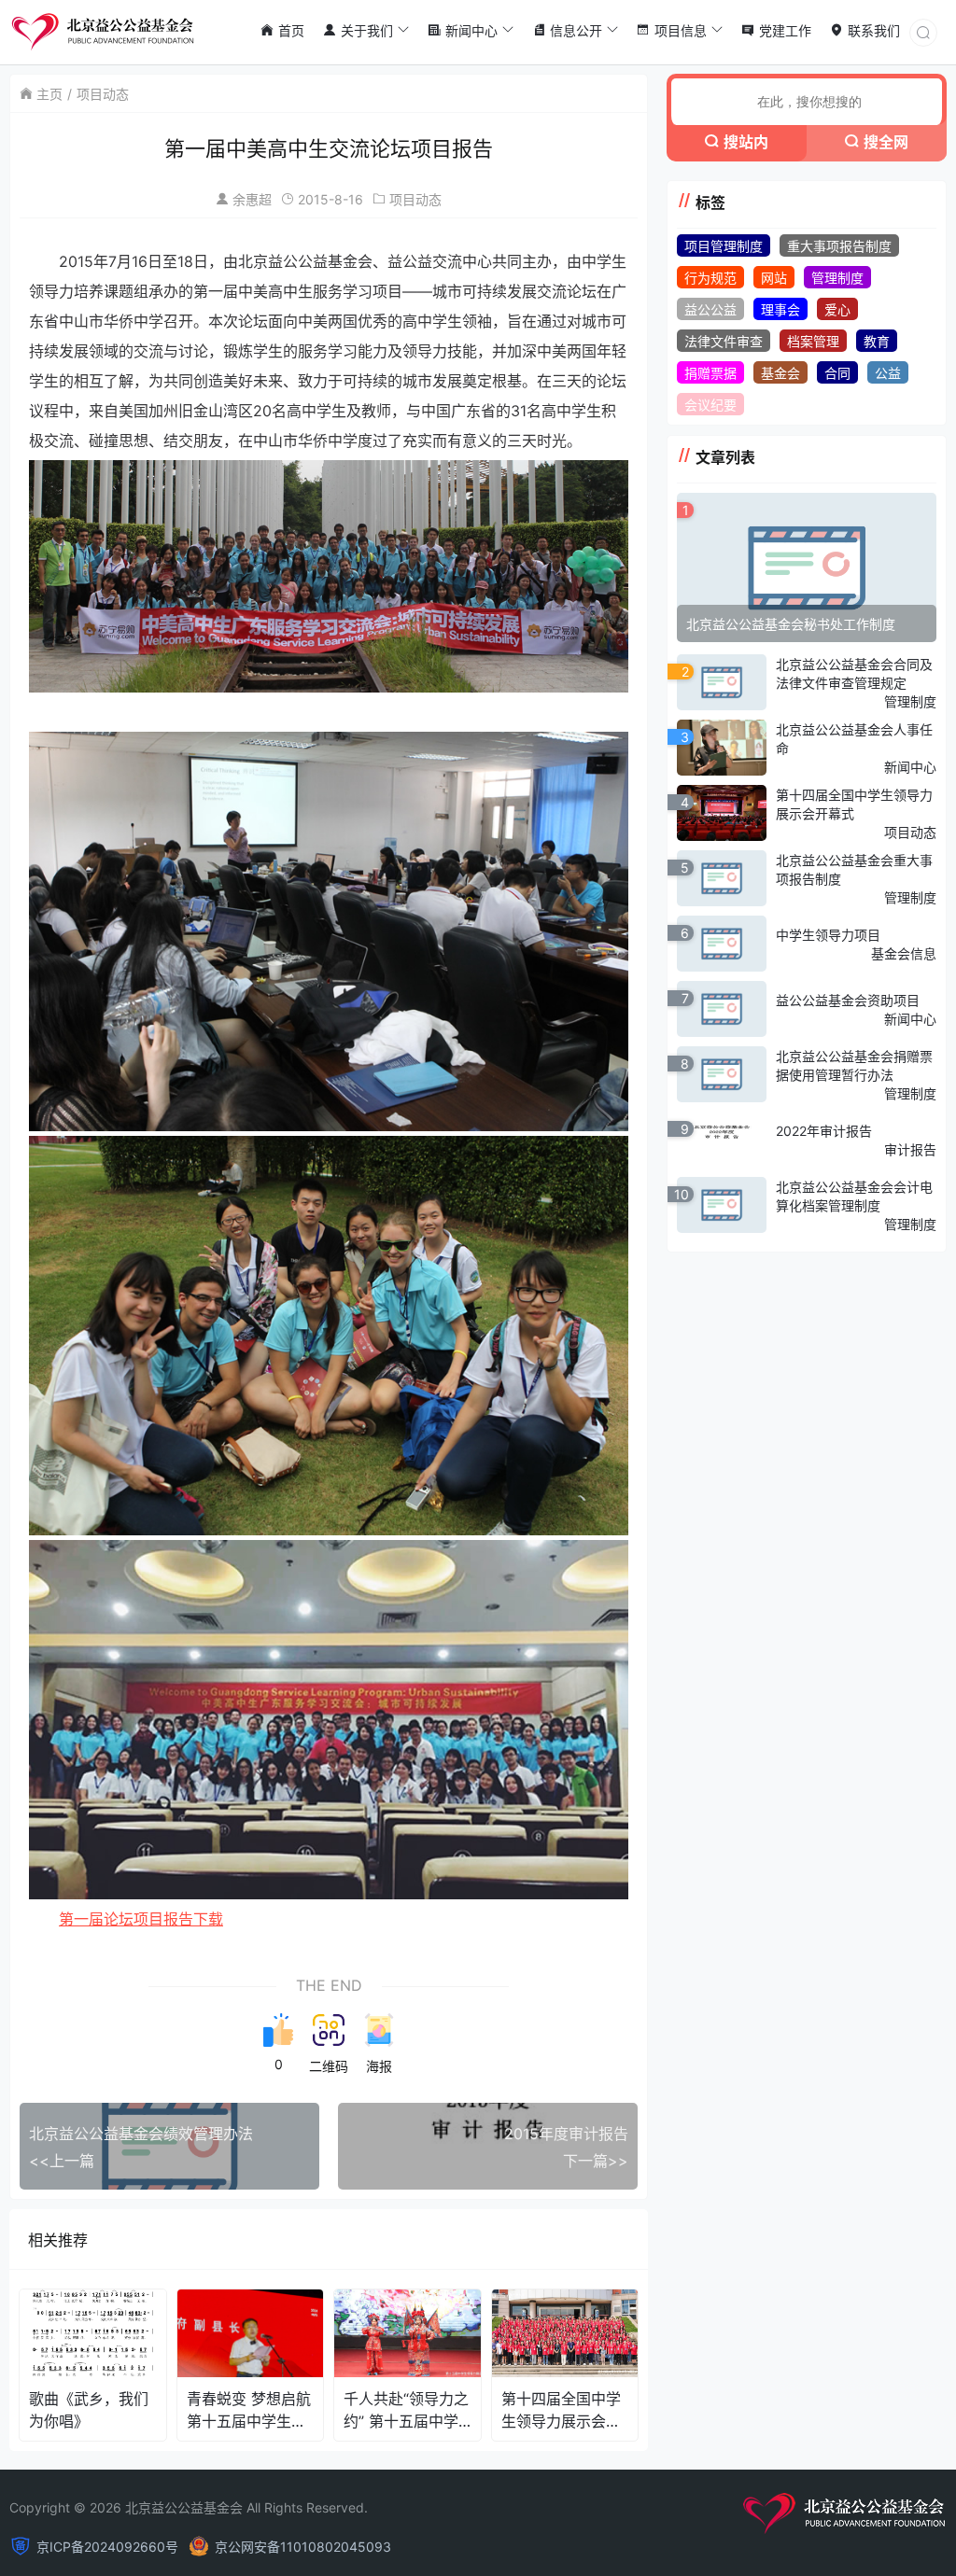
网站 (774, 278)
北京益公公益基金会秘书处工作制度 (791, 624)
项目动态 (103, 94)
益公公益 (710, 309)
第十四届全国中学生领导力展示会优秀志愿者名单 (561, 2410)
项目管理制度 (724, 246)
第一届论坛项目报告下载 (141, 1919)
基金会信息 (904, 953)
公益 (888, 373)
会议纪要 (710, 405)
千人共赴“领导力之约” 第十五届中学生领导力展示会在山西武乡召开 (406, 2410)
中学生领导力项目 (828, 935)
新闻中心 (910, 767)
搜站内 (746, 142)
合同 (837, 373)
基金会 (780, 373)
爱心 (837, 309)
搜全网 (886, 142)
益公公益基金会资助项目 (848, 1000)
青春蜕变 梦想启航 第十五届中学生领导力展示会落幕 (249, 2410)
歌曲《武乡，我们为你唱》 (89, 2410)
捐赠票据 (710, 373)
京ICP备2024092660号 (107, 2547)
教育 (877, 341)
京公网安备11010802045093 (303, 2547)
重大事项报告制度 (839, 246)
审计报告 (910, 1149)
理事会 (780, 309)
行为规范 (710, 278)
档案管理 (813, 341)
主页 (49, 94)
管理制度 (837, 278)
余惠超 (252, 199)
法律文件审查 (724, 341)
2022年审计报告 (824, 1131)
